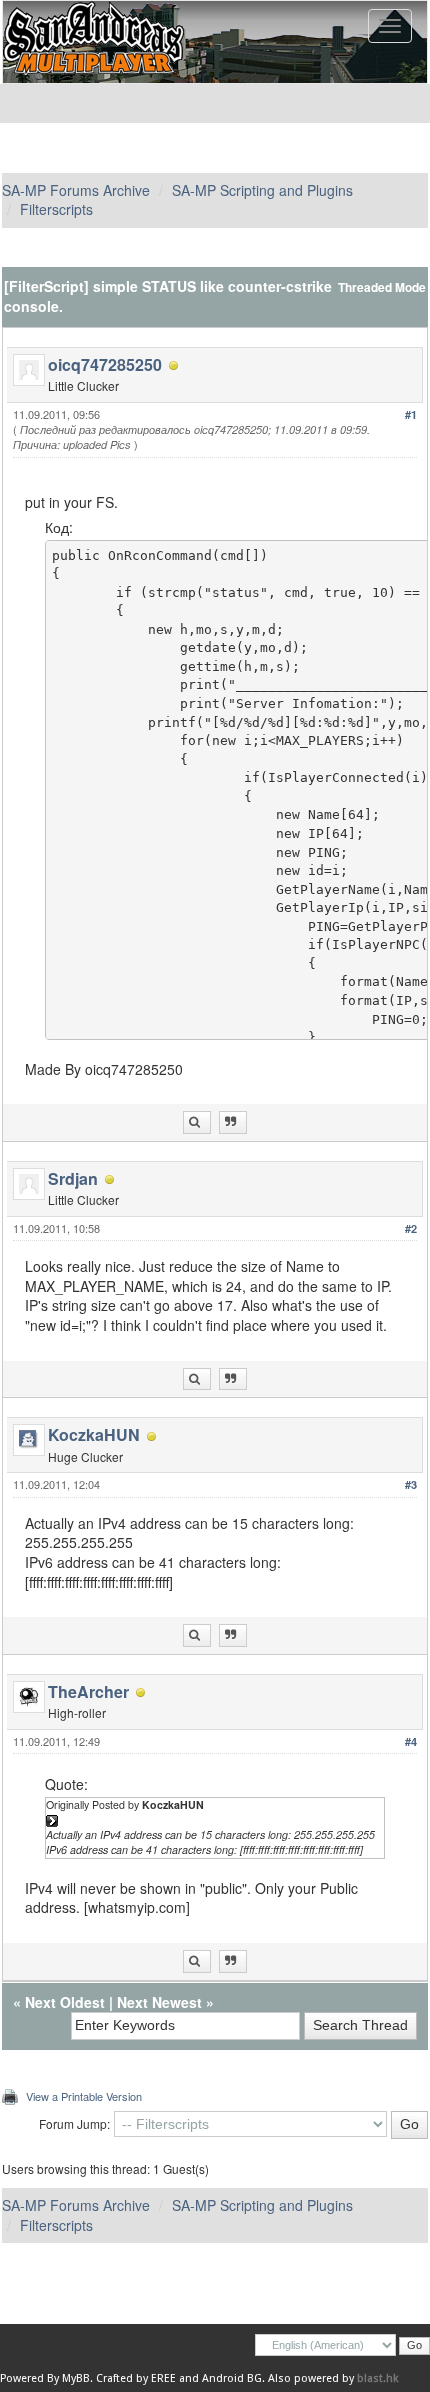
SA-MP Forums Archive (76, 190)
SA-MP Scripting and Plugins (262, 190)
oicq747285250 (105, 364)
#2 (411, 1228)
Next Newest (159, 2002)
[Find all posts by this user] (197, 1122)
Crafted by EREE (136, 2378)
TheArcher (88, 1691)
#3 (411, 1484)
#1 (411, 414)
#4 (411, 1741)
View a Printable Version (84, 2096)
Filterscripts (56, 209)
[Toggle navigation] (390, 26)
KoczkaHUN (94, 1434)
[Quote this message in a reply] (233, 1122)
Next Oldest (65, 2002)
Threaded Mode (382, 287)
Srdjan (73, 1178)
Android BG (232, 2378)
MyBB (76, 2378)
